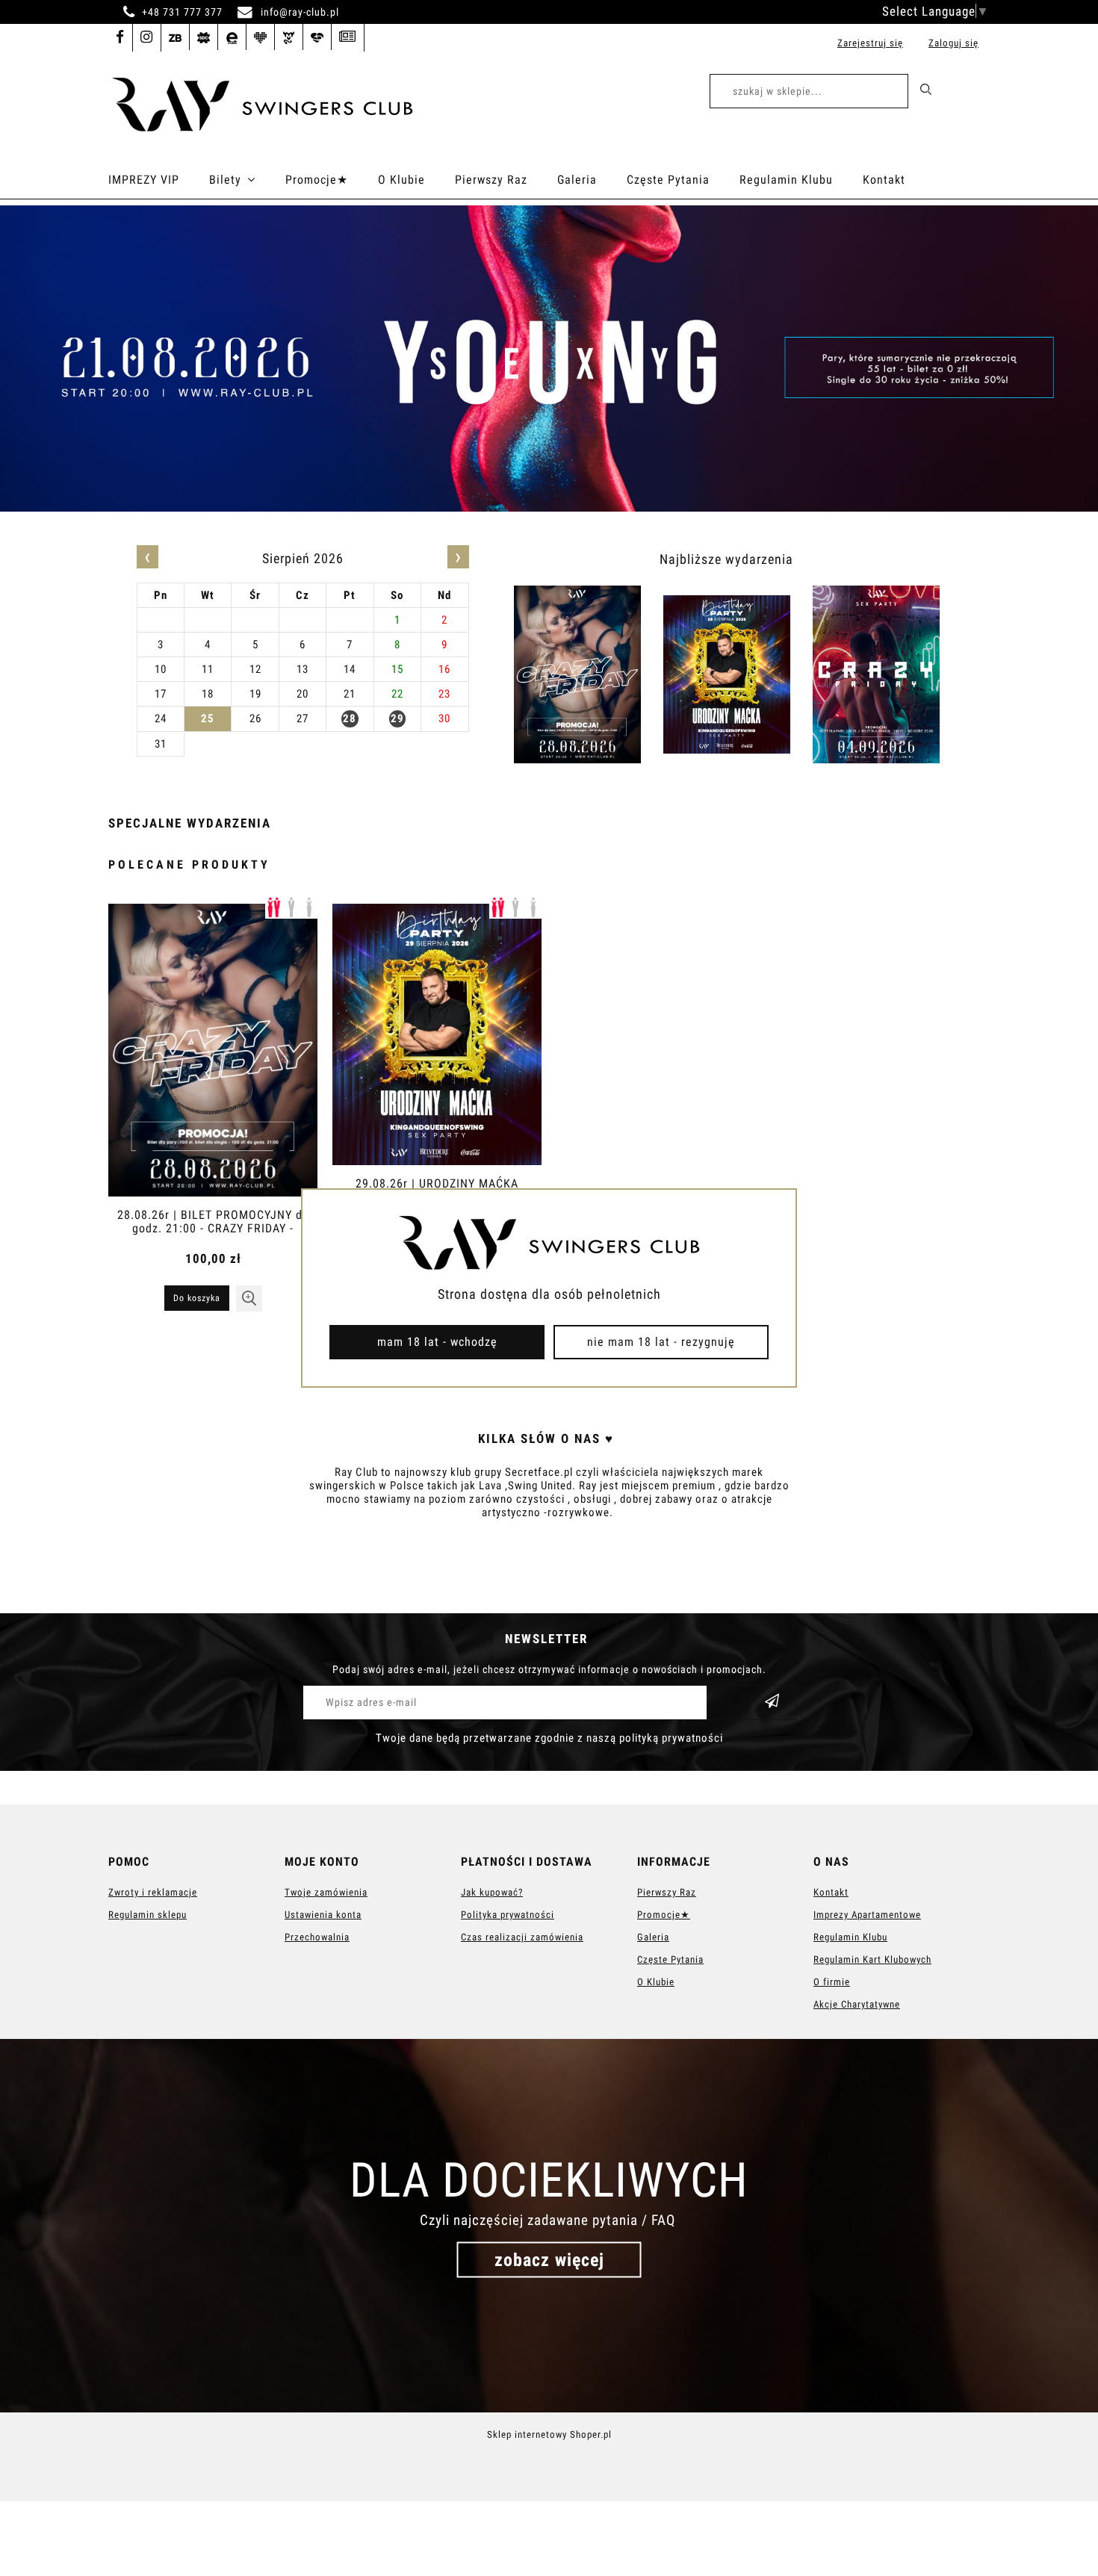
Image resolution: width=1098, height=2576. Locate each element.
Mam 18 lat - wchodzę (437, 1342)
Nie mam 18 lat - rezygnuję (661, 1342)
